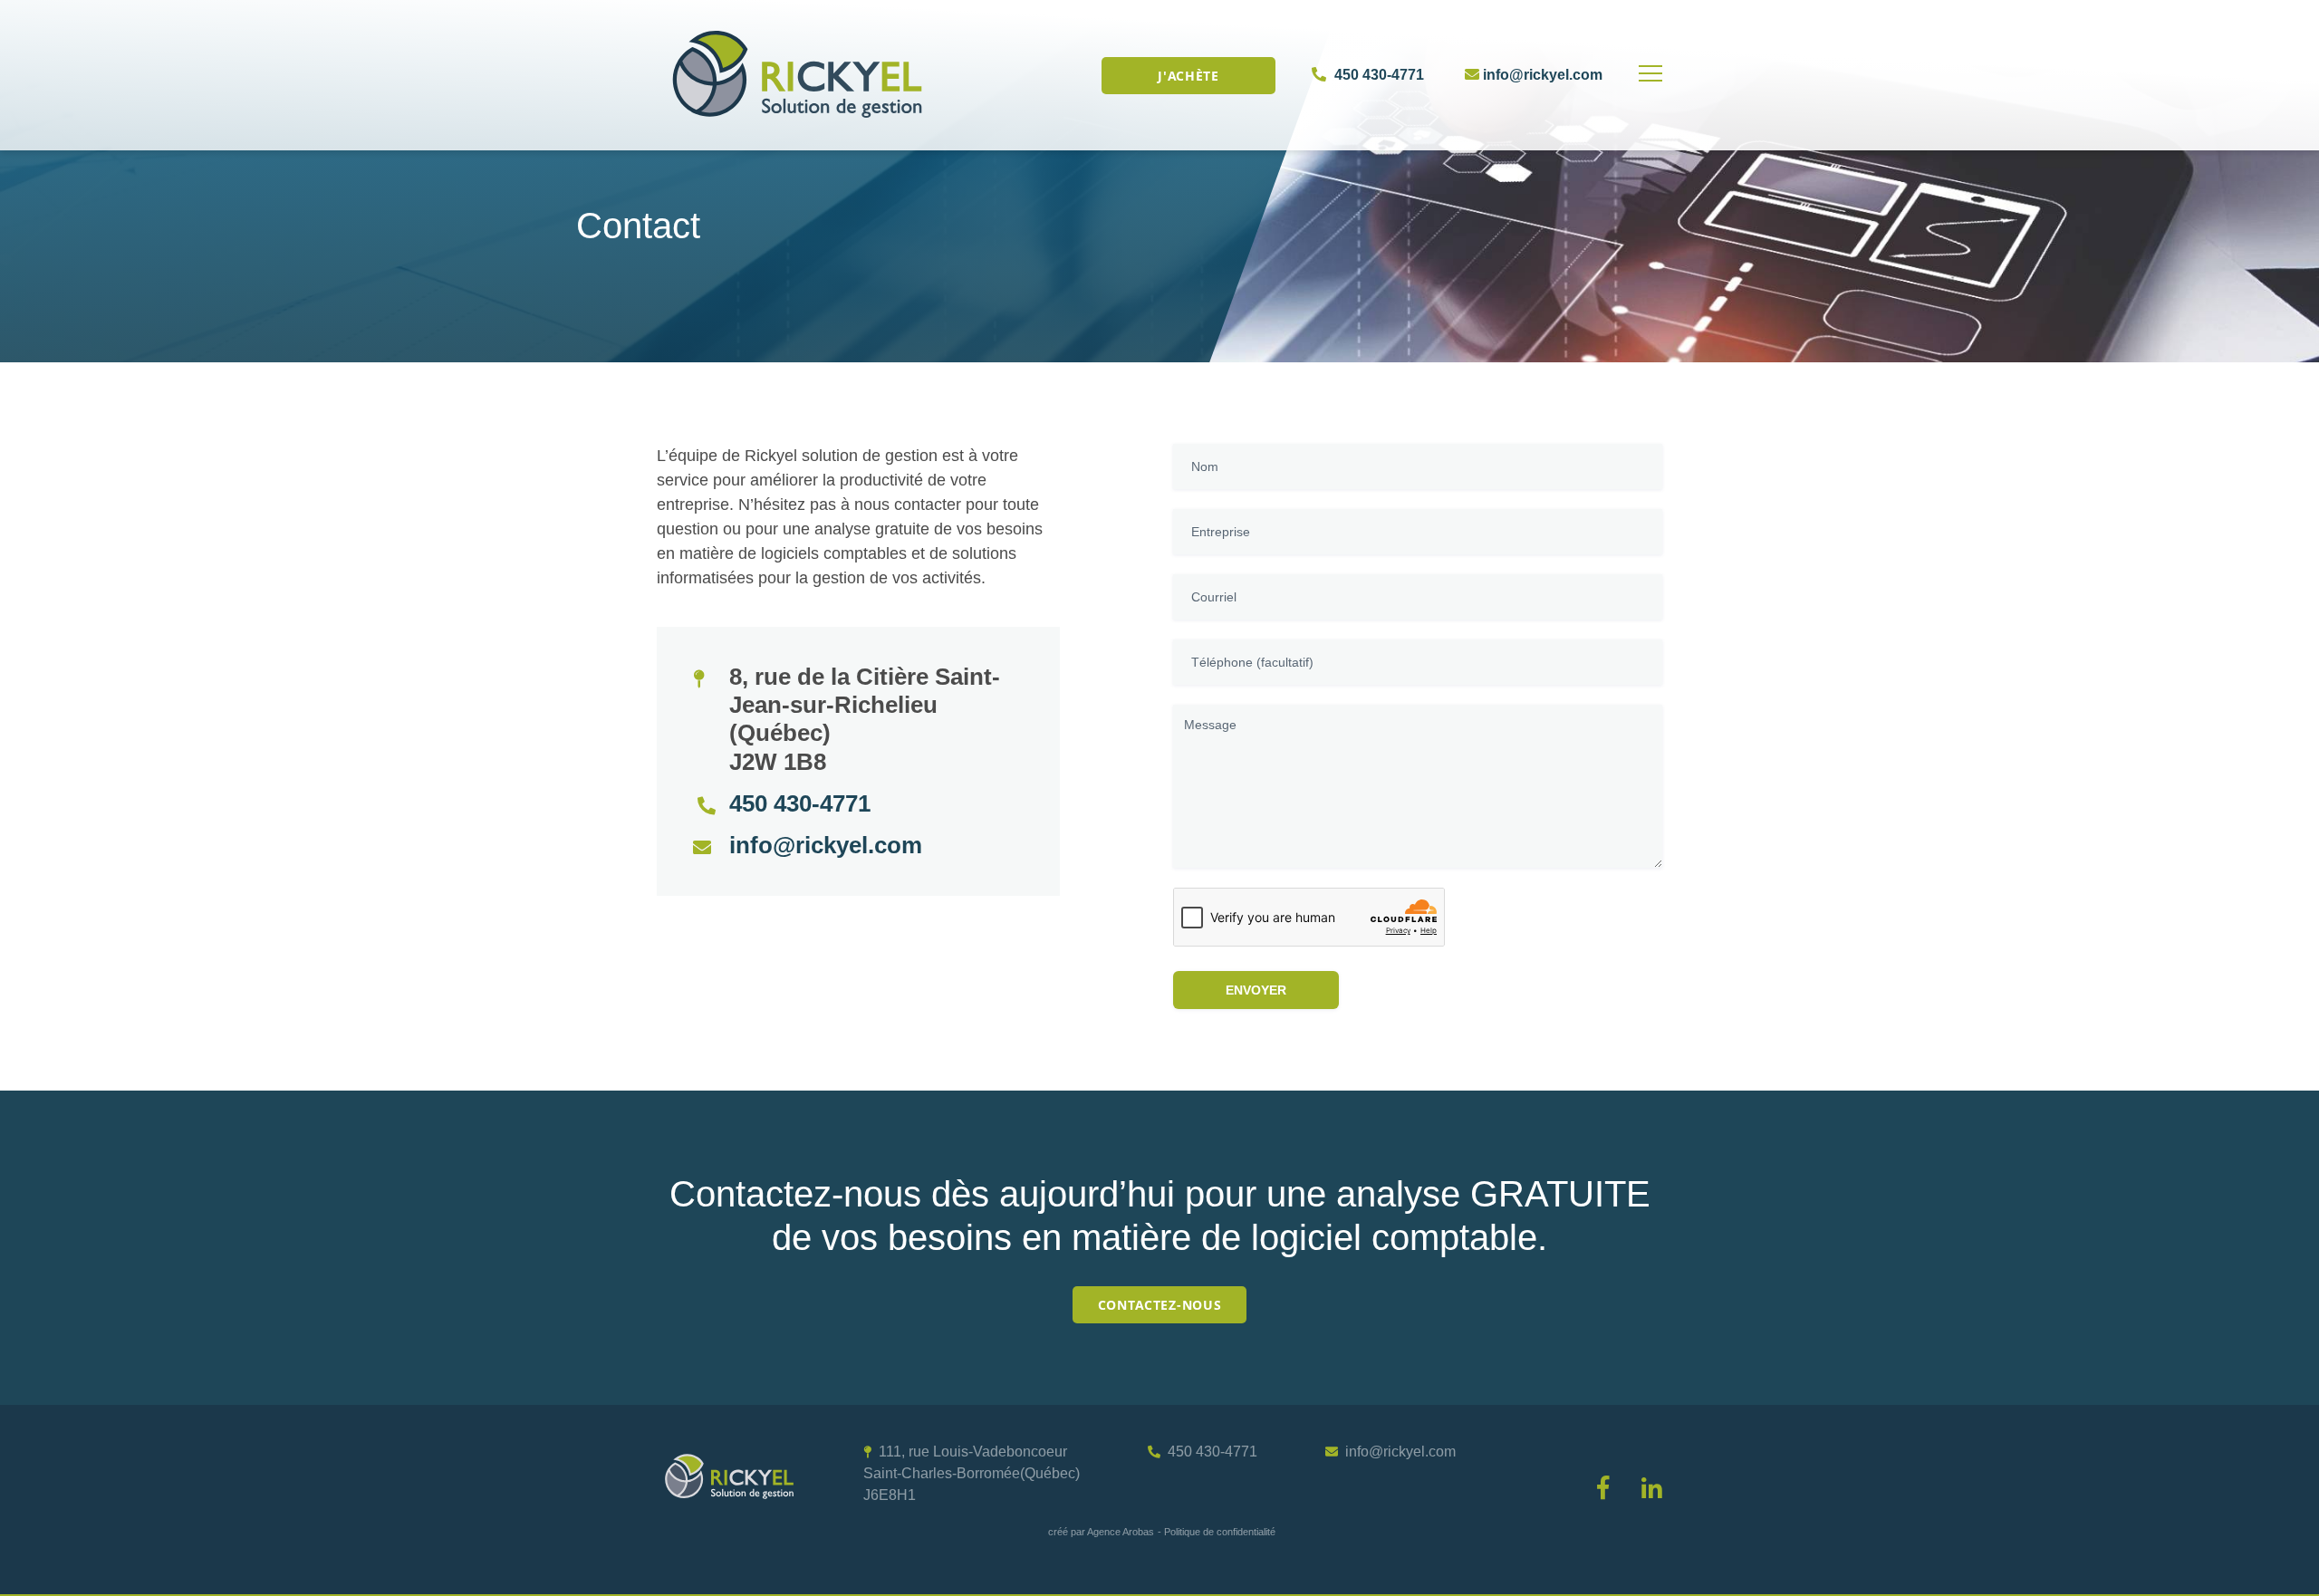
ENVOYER (1256, 990)
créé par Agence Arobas (1101, 1532)
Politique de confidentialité (1220, 1532)
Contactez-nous (1160, 1305)
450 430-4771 (1377, 75)
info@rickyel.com (1541, 75)
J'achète (1188, 76)
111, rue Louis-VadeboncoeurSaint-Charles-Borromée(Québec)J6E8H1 (972, 1473)
